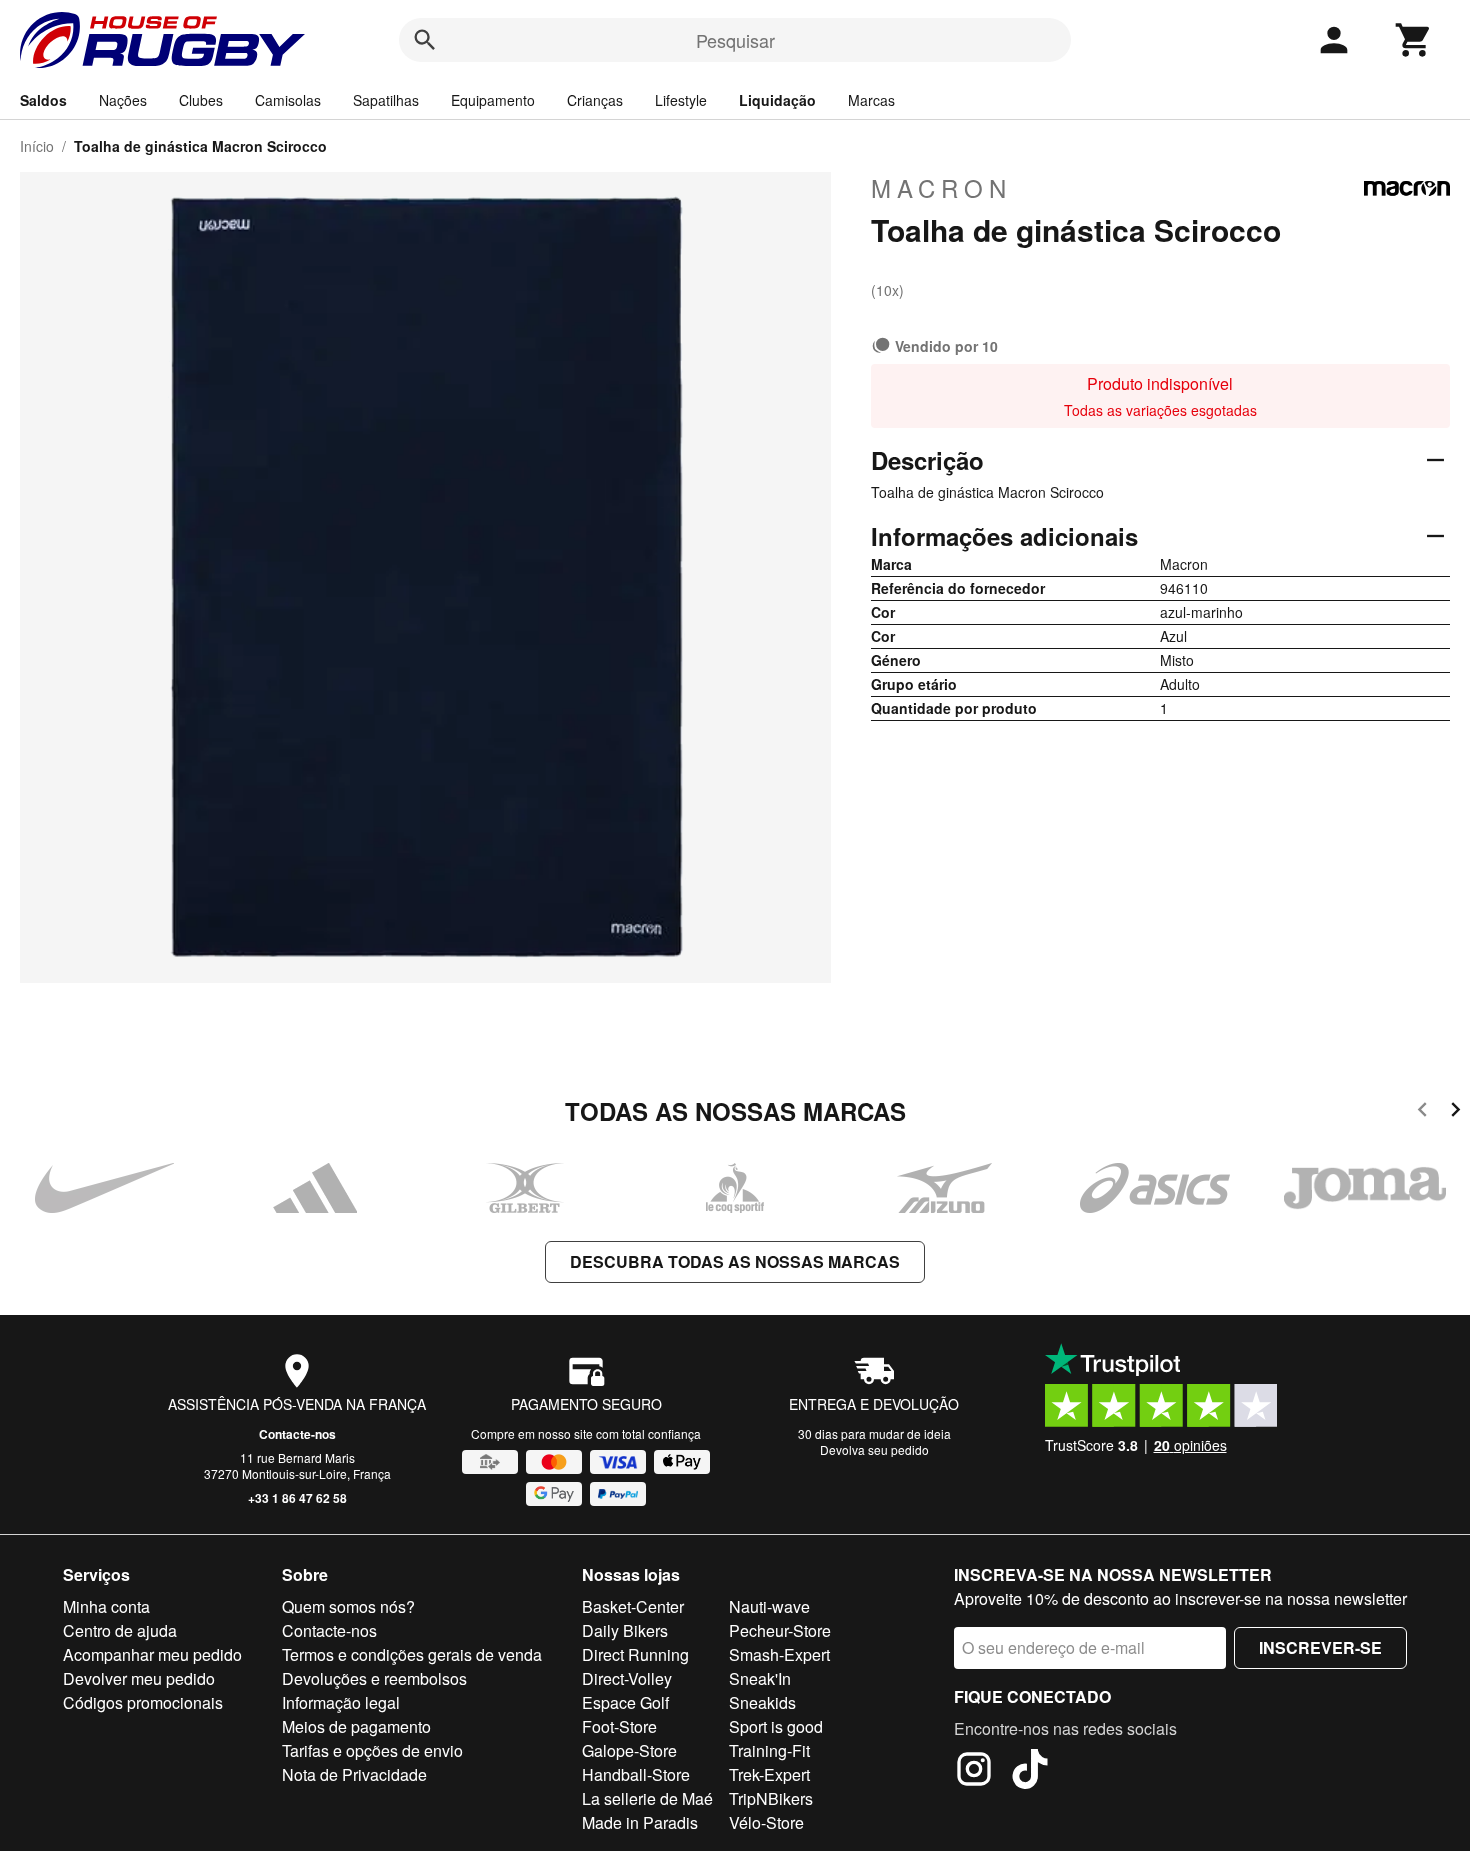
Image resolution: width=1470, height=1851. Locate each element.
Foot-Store (619, 1726)
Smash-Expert (779, 1654)
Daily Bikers (625, 1630)
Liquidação (777, 100)
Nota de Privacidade (354, 1774)
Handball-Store (636, 1774)
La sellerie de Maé (647, 1798)
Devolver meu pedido (139, 1678)
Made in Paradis (640, 1822)
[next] (1455, 1112)
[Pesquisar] (425, 40)
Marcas (871, 100)
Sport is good (776, 1726)
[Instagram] (974, 1772)
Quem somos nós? (348, 1606)
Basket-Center (633, 1606)
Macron (941, 188)
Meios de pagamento (356, 1726)
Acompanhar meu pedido (152, 1654)
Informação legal (341, 1702)
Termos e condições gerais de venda (412, 1654)
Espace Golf (625, 1702)
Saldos (43, 100)
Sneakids (762, 1702)
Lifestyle (681, 100)
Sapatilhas (386, 100)
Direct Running (635, 1654)
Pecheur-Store (780, 1630)
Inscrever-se (1320, 1647)
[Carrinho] (1414, 40)
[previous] (1422, 1112)
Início (37, 146)
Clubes (201, 100)
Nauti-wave (769, 1606)
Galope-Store (629, 1750)
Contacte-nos (297, 1434)
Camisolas (288, 100)
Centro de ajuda (120, 1630)
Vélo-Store (766, 1822)
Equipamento (493, 100)
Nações (123, 100)
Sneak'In (760, 1678)
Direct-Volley (627, 1678)
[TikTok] (1030, 1772)
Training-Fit (769, 1750)
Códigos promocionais (143, 1702)
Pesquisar (735, 40)
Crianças (595, 100)
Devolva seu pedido (874, 1449)
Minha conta (106, 1606)
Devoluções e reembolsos (374, 1678)
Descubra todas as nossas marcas (735, 1261)
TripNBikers (771, 1798)
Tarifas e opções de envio (372, 1750)
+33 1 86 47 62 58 (297, 1498)
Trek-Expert (769, 1774)
